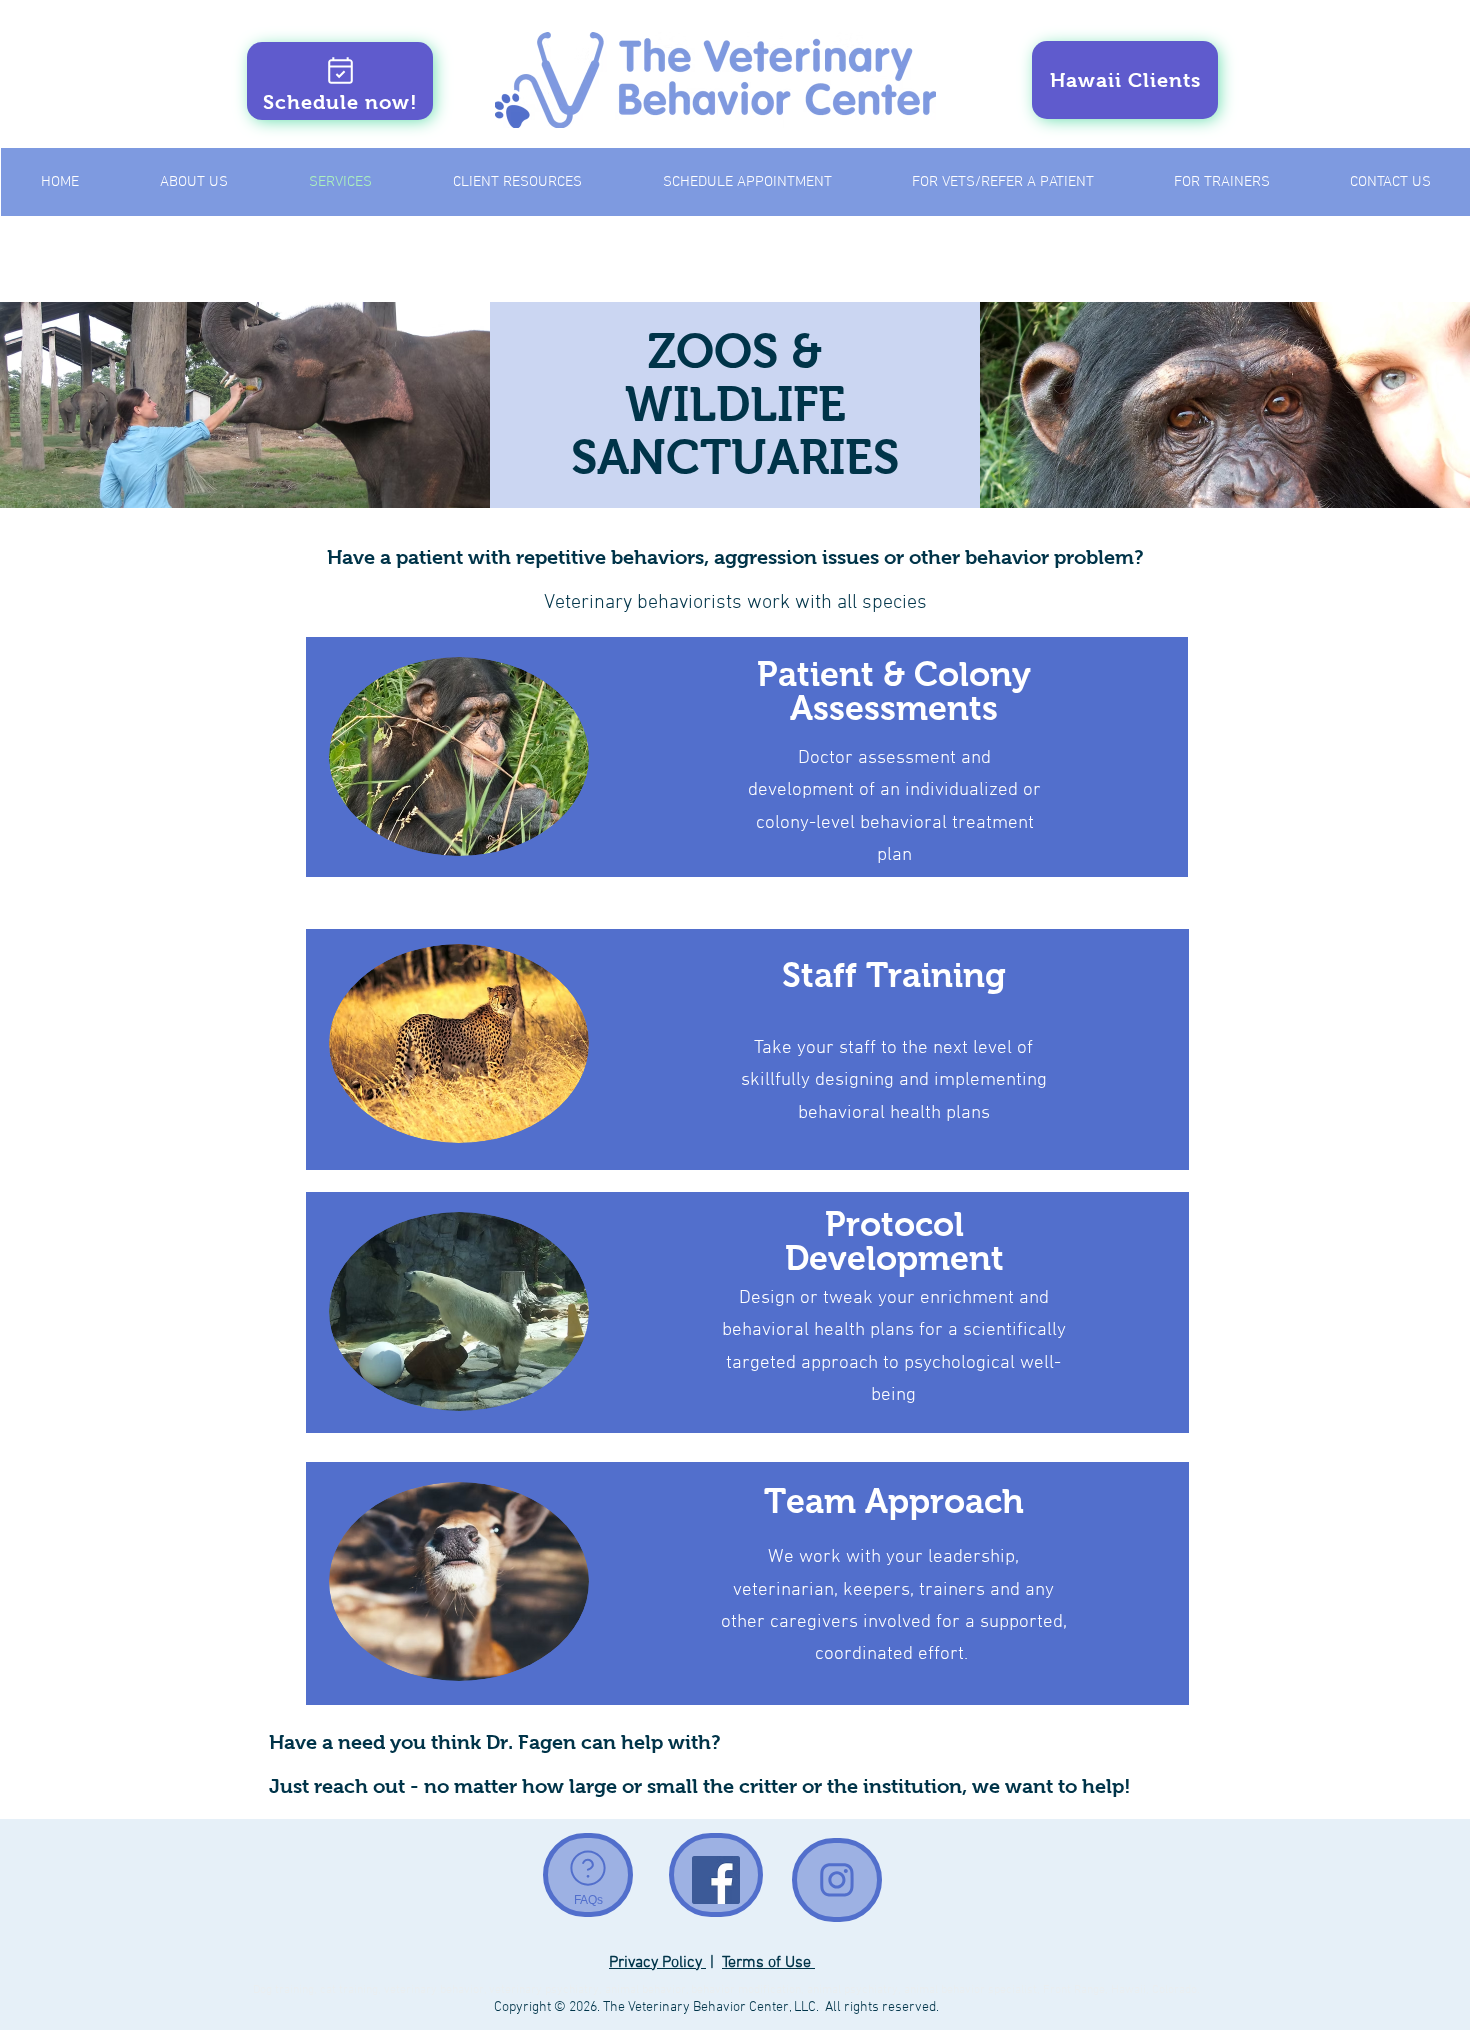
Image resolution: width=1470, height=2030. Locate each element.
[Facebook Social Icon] (716, 1880)
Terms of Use (768, 1963)
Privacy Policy (657, 1963)
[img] (245, 405)
